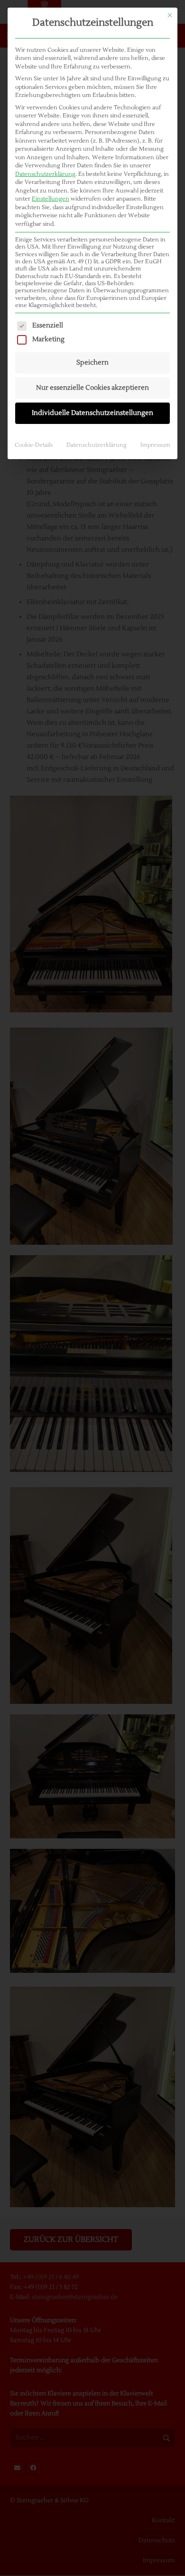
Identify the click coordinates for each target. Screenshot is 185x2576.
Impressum (155, 445)
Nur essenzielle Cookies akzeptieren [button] (92, 388)
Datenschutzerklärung (45, 174)
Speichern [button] (92, 363)
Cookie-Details (34, 445)
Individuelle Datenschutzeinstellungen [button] (92, 413)
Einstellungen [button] (51, 199)
